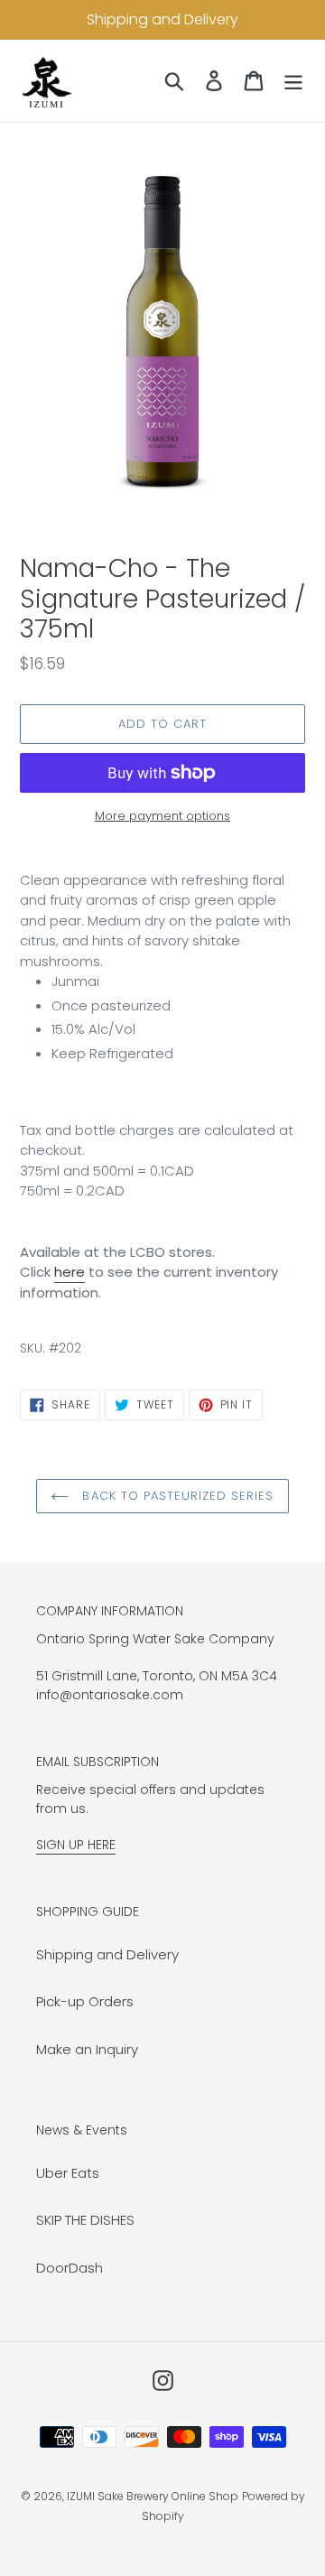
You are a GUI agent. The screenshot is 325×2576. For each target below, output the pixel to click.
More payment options (162, 816)
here (70, 1272)
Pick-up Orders (85, 2001)
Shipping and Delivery (107, 1954)
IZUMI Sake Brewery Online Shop (153, 2496)
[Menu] (293, 81)
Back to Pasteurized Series (176, 1496)
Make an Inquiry (87, 2049)
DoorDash (70, 2268)
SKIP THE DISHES (85, 2220)
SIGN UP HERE (76, 1845)
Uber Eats (68, 2173)
